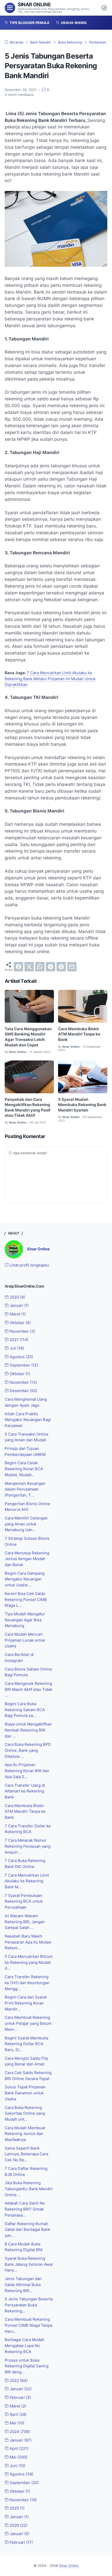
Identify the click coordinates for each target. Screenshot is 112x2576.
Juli (16, 1348)
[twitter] (29, 967)
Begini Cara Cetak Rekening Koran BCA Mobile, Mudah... (24, 1469)
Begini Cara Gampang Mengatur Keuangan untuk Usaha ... (25, 1579)
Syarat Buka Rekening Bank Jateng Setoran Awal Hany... (29, 2264)
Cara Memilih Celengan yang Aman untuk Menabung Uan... (26, 1524)
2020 (17, 1297)
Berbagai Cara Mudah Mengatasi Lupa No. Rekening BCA (24, 2346)
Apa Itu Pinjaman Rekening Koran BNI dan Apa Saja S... (27, 1771)
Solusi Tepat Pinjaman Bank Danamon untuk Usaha (25, 2093)
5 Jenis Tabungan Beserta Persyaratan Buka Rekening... (29, 2305)
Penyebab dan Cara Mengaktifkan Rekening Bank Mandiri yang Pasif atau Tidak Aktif (28, 1108)
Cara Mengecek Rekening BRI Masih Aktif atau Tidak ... (29, 1689)
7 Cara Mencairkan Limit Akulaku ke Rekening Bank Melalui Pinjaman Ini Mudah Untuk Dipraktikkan (50, 679)
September (23, 1365)
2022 (18, 2381)
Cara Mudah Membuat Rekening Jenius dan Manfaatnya (25, 2134)
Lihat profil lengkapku (29, 1265)
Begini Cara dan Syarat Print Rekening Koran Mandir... (26, 2003)
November (22, 1331)
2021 (18, 1340)
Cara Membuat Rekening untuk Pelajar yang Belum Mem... (28, 2023)
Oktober (20, 1323)
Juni (17, 2466)
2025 (17, 2508)
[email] (72, 967)
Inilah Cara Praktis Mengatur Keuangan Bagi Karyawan (28, 1420)
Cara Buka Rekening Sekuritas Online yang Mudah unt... (25, 2113)
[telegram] (51, 967)
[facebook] (18, 967)
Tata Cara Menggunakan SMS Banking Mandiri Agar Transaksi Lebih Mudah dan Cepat (28, 1037)
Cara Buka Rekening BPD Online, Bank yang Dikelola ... (28, 1750)
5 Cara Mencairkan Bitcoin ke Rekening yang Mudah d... (29, 1962)
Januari (19, 1306)
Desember (23, 1391)
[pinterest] (61, 967)
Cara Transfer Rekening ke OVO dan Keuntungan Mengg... (27, 1983)
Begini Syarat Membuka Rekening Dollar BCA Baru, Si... (26, 2044)
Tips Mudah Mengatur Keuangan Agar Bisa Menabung (25, 1620)
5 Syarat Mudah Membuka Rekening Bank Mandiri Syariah (82, 1105)
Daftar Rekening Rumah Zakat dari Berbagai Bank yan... (27, 2230)
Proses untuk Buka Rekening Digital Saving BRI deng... (27, 2366)
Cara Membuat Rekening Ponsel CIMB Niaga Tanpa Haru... (28, 2325)
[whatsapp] (40, 967)
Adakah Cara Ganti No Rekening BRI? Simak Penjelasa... (25, 2209)
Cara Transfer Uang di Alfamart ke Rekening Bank (25, 1791)
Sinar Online (34, 5)
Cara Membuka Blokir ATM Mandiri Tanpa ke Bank (79, 1034)
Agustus (21, 1357)
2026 (18, 2525)
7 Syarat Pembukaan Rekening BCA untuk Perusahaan (24, 1901)
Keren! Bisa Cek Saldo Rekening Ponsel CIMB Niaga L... (26, 1600)
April (18, 2414)
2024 (19, 2432)
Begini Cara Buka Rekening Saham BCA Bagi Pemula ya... (25, 1710)
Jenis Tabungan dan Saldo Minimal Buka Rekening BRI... (23, 2285)
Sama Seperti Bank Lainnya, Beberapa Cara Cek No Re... (26, 2154)
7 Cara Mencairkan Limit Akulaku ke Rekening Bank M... (27, 1881)
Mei (16, 2423)
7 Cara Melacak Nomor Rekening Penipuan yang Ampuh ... (28, 1846)
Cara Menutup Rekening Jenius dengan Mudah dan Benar (27, 1559)
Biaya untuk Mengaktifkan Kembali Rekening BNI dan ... (28, 1730)
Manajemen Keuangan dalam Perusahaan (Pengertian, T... (25, 1489)
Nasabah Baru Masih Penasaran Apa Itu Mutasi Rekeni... (28, 1942)
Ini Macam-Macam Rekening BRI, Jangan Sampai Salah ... (25, 1922)
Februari (20, 2398)
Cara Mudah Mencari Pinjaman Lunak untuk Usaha (25, 1640)
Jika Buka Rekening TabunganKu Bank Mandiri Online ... (29, 2189)
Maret (17, 1314)
